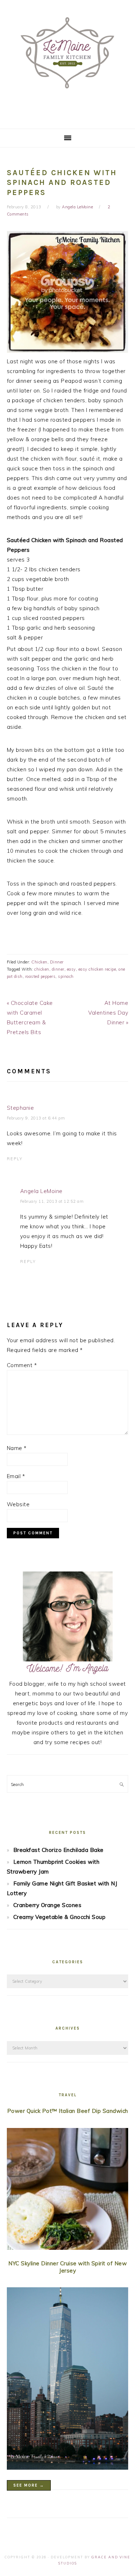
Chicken (39, 962)
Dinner (57, 962)
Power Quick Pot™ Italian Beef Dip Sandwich (68, 2111)
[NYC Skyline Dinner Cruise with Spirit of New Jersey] (68, 2380)
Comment (22, 1365)
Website (18, 1504)
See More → (29, 2485)
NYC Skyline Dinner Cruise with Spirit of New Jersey (67, 2267)
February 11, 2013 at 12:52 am (52, 1201)
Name (17, 1448)
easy (71, 969)
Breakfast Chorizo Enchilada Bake (58, 1850)
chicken (42, 969)
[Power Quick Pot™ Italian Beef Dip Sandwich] (68, 2191)
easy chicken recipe (97, 969)
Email (16, 1476)
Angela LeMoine (41, 1191)
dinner (58, 969)
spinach (66, 976)
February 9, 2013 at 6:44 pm (36, 1118)
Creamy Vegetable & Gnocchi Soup (60, 1917)
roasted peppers (40, 976)
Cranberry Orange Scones (48, 1905)
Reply (15, 1159)
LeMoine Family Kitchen (67, 62)
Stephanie (21, 1108)
